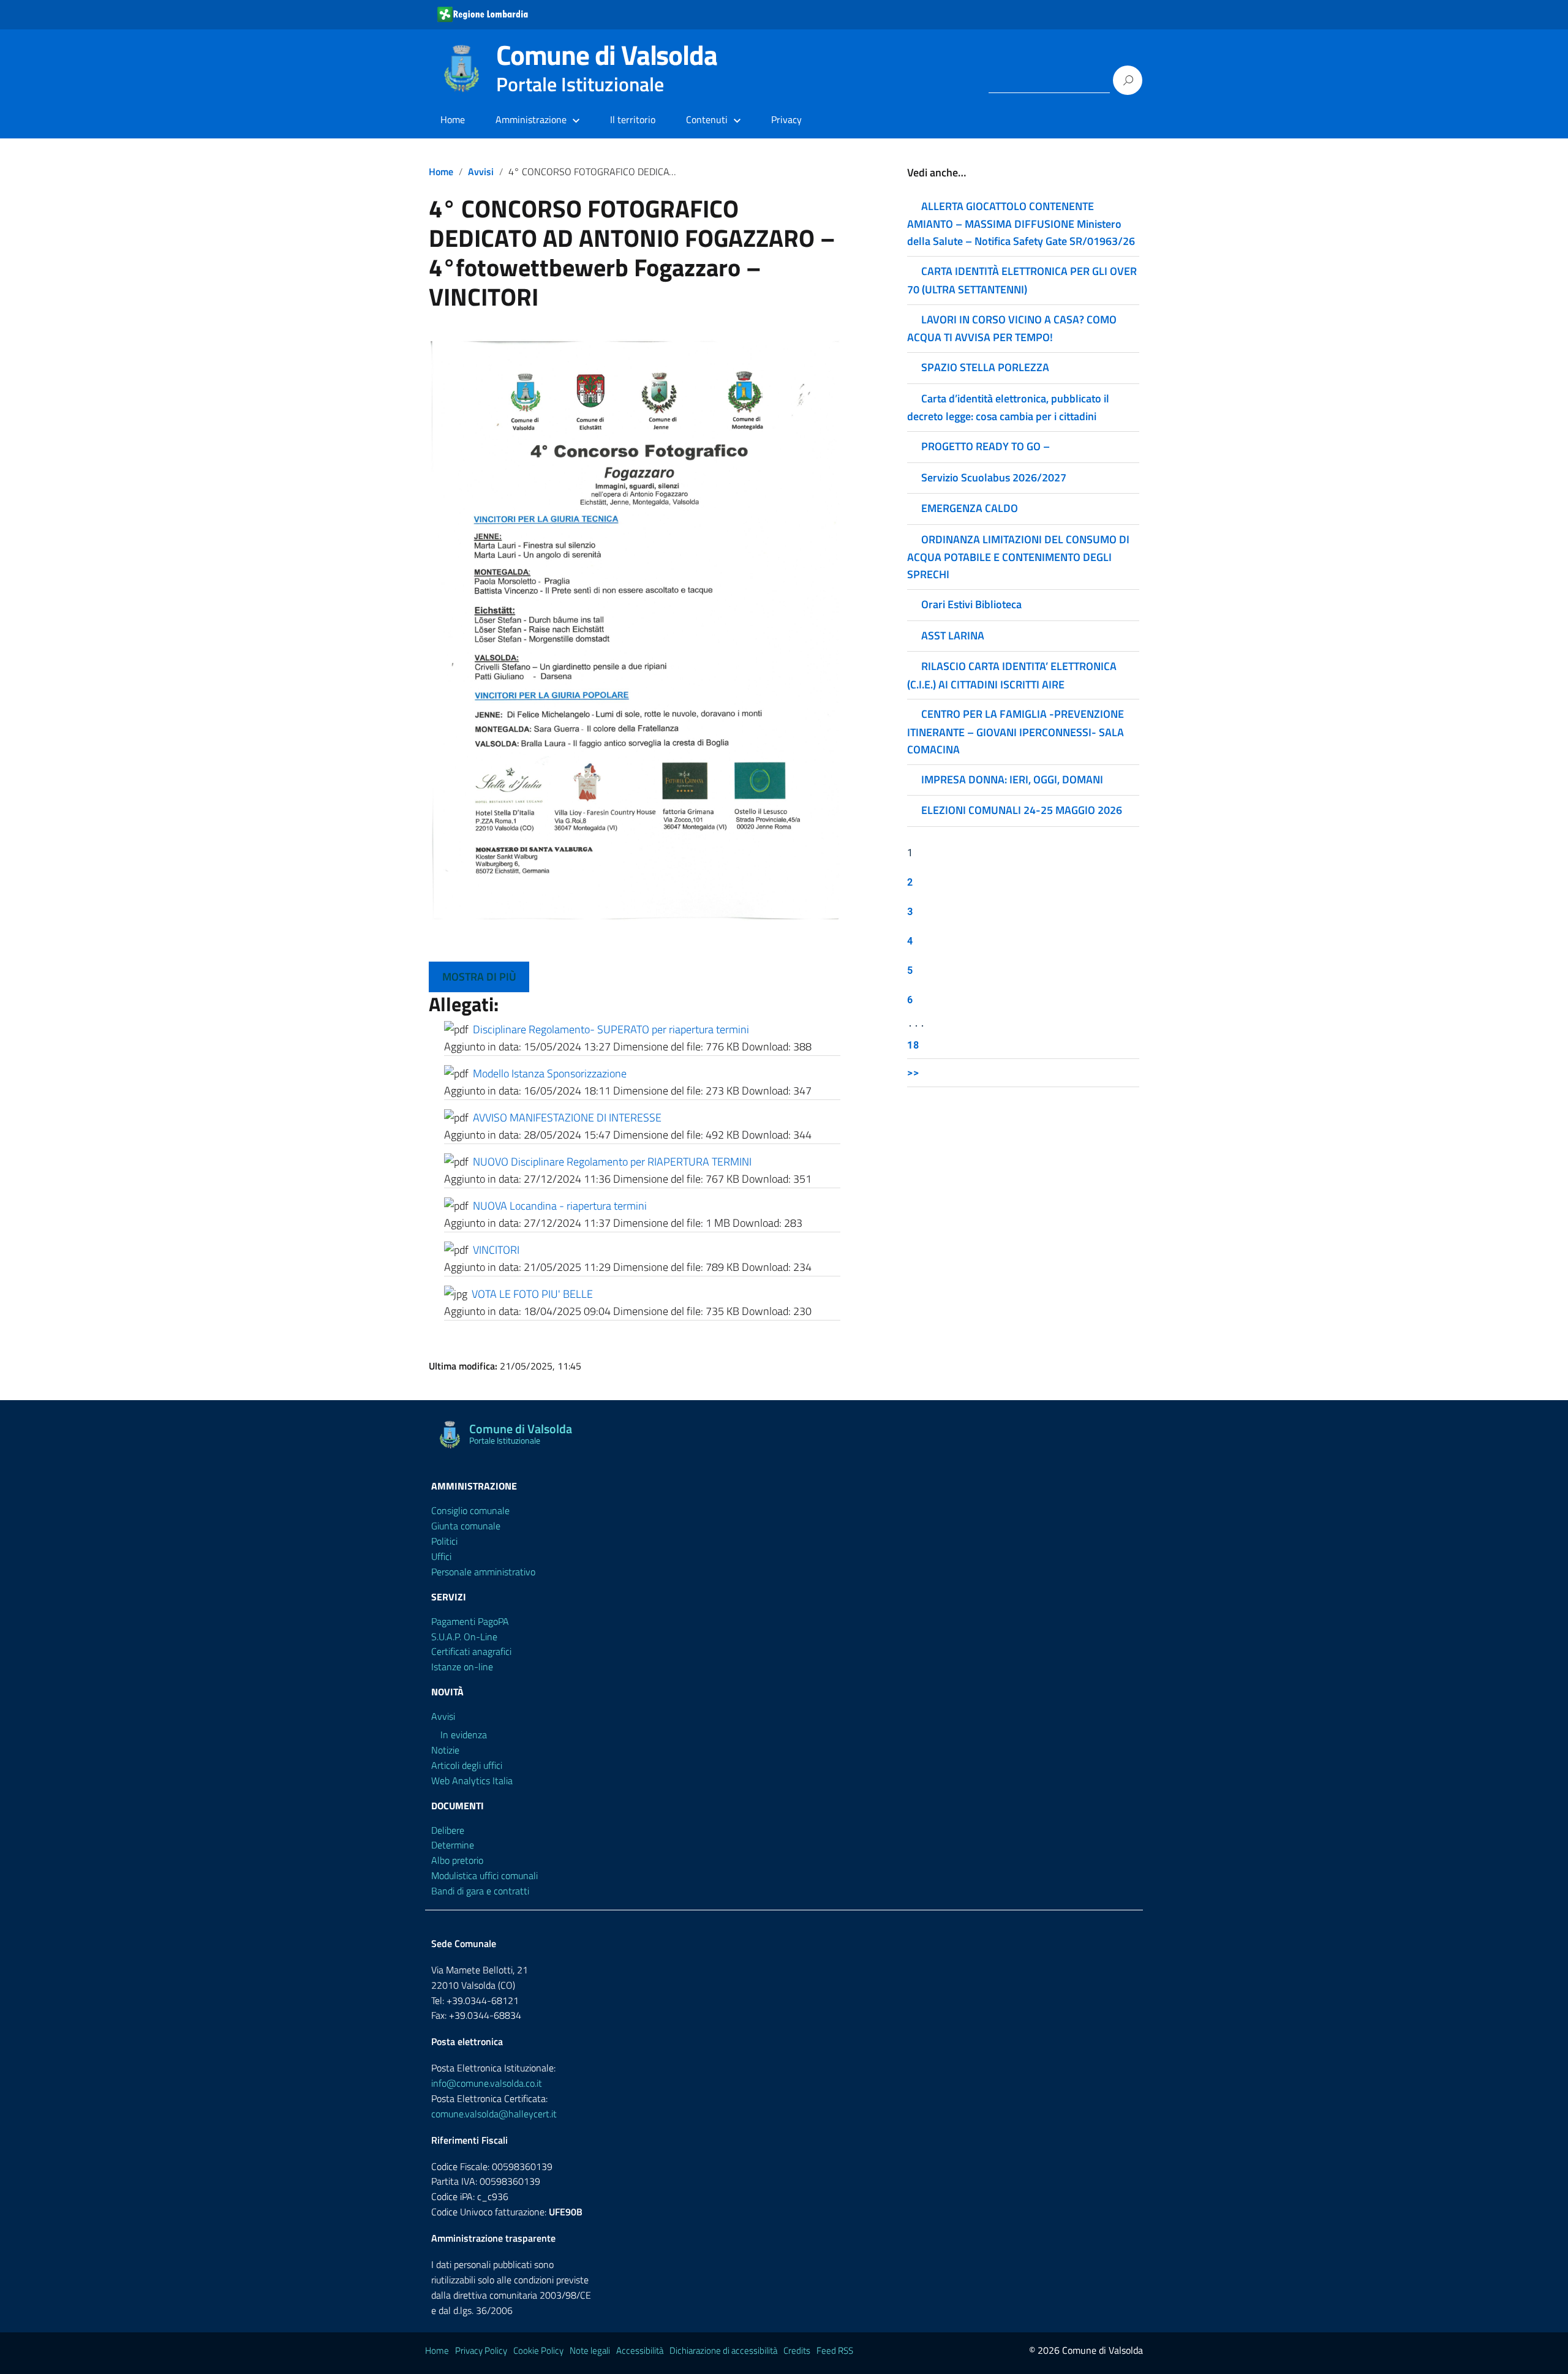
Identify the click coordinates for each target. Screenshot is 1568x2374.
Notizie (445, 1750)
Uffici (441, 1556)
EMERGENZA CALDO (970, 508)
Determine (453, 1845)
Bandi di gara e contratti (480, 1891)
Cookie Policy (538, 2350)
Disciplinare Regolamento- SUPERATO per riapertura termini (611, 1029)
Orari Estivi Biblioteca (971, 604)
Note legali (590, 2350)
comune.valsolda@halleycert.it (494, 2114)
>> (913, 1072)
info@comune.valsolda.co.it (487, 2083)
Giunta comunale (466, 1526)
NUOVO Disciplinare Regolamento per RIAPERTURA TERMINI (612, 1162)
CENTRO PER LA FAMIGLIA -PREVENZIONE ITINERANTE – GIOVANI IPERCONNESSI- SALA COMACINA (1016, 731)
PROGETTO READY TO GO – (986, 446)
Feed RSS (835, 2350)
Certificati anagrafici (471, 1651)
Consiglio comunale (470, 1510)
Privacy (786, 119)
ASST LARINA (953, 635)
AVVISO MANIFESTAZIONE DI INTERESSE (567, 1117)
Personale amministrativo (483, 1572)
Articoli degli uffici (467, 1765)
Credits (797, 2350)
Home (453, 119)
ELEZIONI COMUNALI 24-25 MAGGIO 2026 (1022, 810)
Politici (444, 1541)
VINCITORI (496, 1250)
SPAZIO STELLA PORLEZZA (985, 367)
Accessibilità (640, 2350)
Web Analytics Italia (472, 1780)
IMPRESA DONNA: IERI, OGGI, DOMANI (1012, 779)
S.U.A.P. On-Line (464, 1637)
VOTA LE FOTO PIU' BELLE (532, 1294)
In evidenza (464, 1735)
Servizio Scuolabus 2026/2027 (994, 477)
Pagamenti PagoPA (470, 1621)
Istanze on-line (462, 1667)
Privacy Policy (481, 2350)
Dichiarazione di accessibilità (723, 2350)
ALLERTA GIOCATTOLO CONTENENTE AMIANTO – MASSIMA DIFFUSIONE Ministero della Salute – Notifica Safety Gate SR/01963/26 (1021, 224)
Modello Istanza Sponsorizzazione (550, 1073)
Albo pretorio (457, 1860)
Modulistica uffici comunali (484, 1875)
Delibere (448, 1830)
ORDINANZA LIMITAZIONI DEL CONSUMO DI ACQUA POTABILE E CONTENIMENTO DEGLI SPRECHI (1018, 557)
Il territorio (633, 119)
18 (913, 1045)
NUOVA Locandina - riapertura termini (560, 1206)
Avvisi (481, 171)
